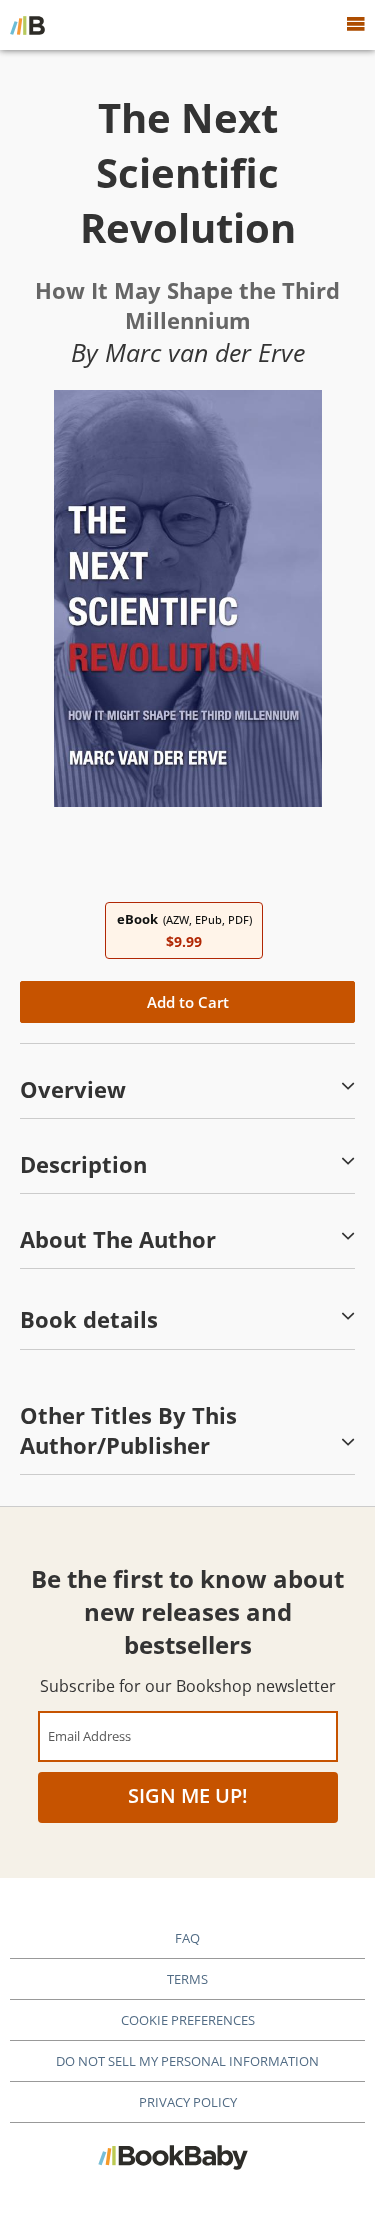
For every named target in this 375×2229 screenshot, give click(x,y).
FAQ (187, 1938)
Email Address (89, 1735)
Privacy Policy (188, 2102)
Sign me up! (188, 1795)
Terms (187, 1979)
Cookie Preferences (188, 2020)
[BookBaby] (27, 25)
